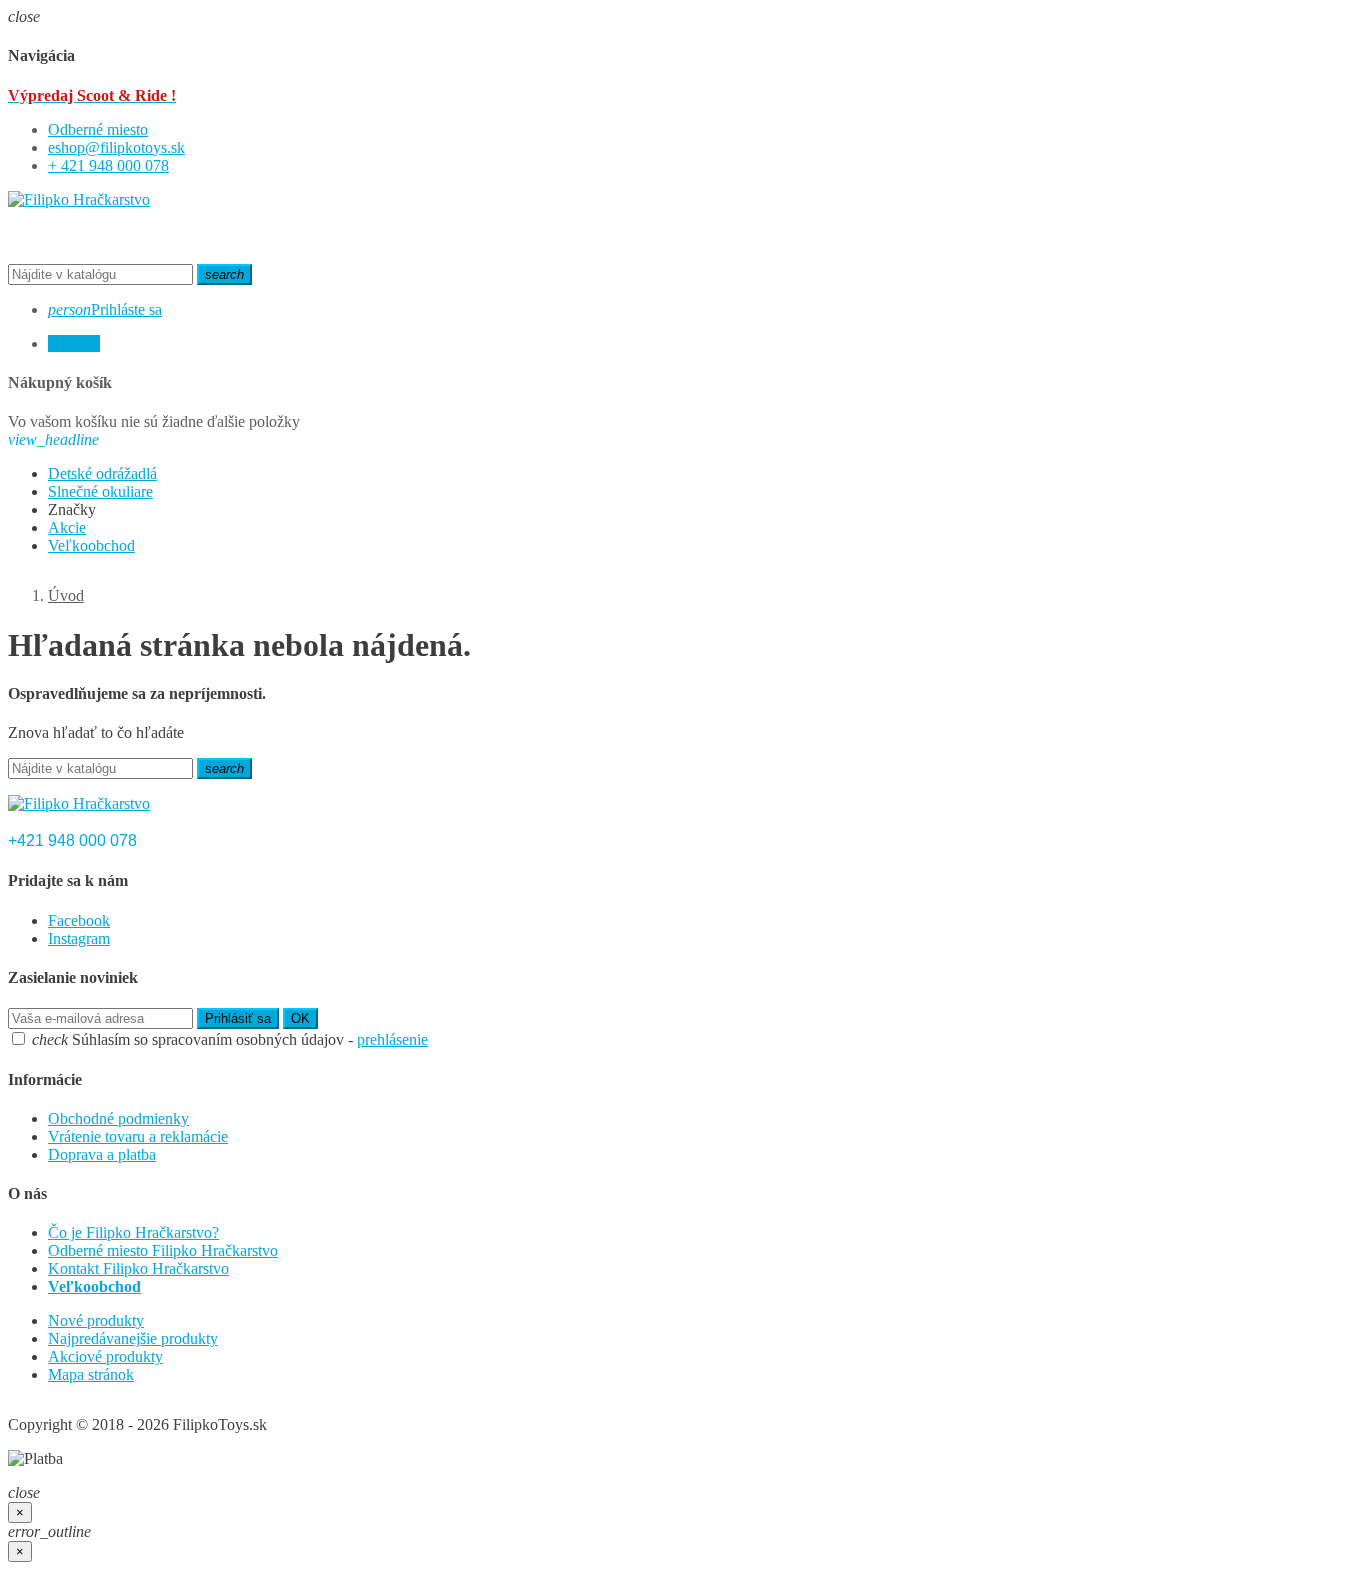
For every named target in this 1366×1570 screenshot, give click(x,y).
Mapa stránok (91, 1374)
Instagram (79, 938)
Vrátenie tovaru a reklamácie (138, 1136)
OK (300, 1018)
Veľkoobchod (94, 1286)
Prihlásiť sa (238, 1018)
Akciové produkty (105, 1356)
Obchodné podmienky (118, 1118)
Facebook (79, 920)
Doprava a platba (102, 1154)
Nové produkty (96, 1320)
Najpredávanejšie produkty (133, 1338)
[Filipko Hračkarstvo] (79, 199)
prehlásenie (392, 1039)
